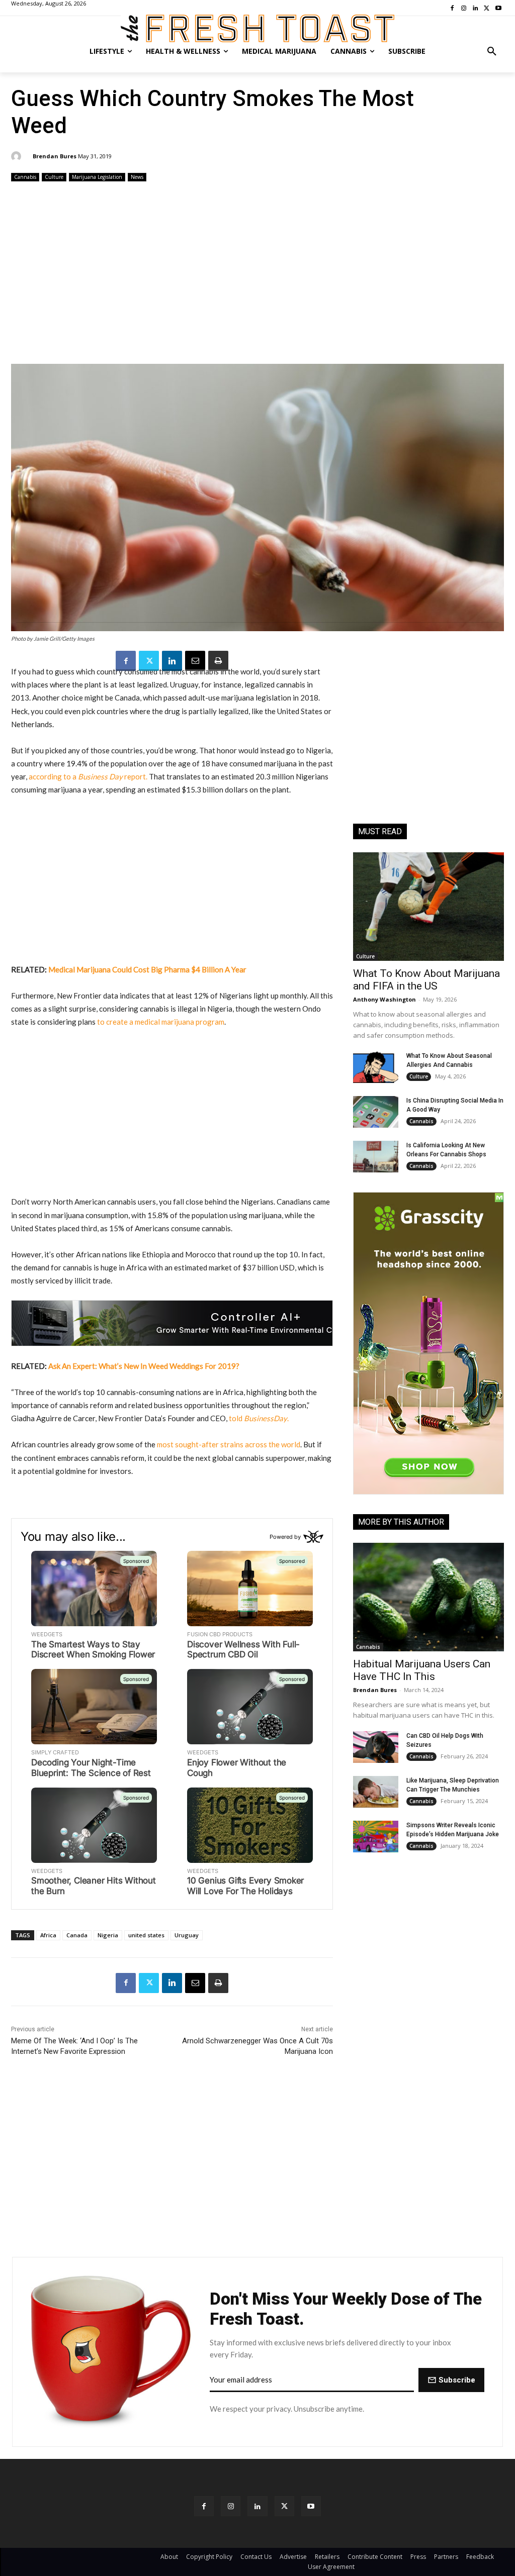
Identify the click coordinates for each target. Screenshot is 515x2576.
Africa (48, 1935)
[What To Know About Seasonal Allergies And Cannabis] (376, 1067)
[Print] (218, 661)
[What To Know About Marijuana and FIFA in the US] (428, 907)
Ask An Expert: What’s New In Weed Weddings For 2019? (144, 1366)
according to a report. (88, 776)
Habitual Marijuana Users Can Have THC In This (422, 1670)
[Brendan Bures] (18, 156)
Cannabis (25, 177)
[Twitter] (149, 661)
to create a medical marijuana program (161, 1022)
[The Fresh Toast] (257, 28)
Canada (77, 1935)
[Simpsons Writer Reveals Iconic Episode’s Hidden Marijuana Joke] (376, 1837)
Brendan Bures (55, 156)
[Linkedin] (172, 661)
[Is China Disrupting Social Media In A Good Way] (376, 1112)
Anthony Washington (384, 999)
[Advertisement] (257, 274)
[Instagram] (231, 2506)
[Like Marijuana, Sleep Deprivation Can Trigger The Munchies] (376, 1792)
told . (259, 1418)
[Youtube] (311, 2506)
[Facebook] (126, 661)
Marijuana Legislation (97, 177)
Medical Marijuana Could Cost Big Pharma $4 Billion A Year (147, 969)
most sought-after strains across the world (229, 1444)
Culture (54, 177)
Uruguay (187, 1935)
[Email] (195, 661)
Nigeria (108, 1935)
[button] (492, 51)
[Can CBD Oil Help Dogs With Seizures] (376, 1747)
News (137, 177)
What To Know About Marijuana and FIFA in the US (426, 980)
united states (146, 1935)
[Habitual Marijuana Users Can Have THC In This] (428, 1597)
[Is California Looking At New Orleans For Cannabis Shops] (376, 1157)
